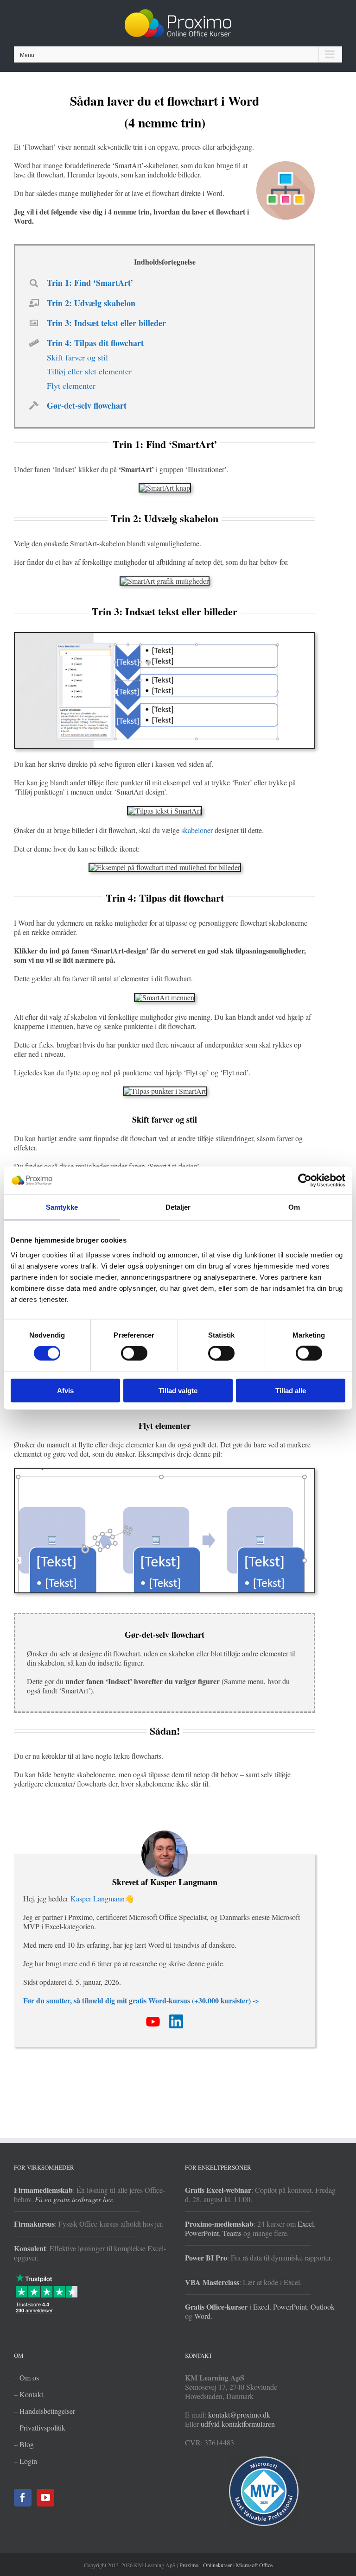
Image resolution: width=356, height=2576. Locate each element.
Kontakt (31, 2394)
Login (28, 2461)
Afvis (65, 1390)
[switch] (134, 1353)
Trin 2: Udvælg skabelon (91, 303)
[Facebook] (23, 2498)
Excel (306, 2224)
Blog (27, 2444)
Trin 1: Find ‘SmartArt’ (90, 283)
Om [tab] (294, 1207)
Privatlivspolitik (42, 2428)
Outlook (323, 2307)
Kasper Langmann (98, 1898)
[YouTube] (45, 2498)
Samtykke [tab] (62, 1207)
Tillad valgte (178, 1390)
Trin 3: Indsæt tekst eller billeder (106, 323)
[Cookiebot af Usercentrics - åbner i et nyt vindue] (305, 1181)
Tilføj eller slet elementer (89, 371)
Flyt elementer (71, 385)
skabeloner (197, 830)
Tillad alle (291, 1390)
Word (202, 2316)
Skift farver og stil (77, 357)
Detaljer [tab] (178, 1207)
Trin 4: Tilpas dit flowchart (95, 343)
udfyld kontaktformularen (238, 2424)
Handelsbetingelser (47, 2411)
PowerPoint (202, 2233)
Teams (232, 2233)
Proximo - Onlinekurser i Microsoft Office (226, 2565)
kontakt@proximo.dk (239, 2415)
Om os (29, 2377)
